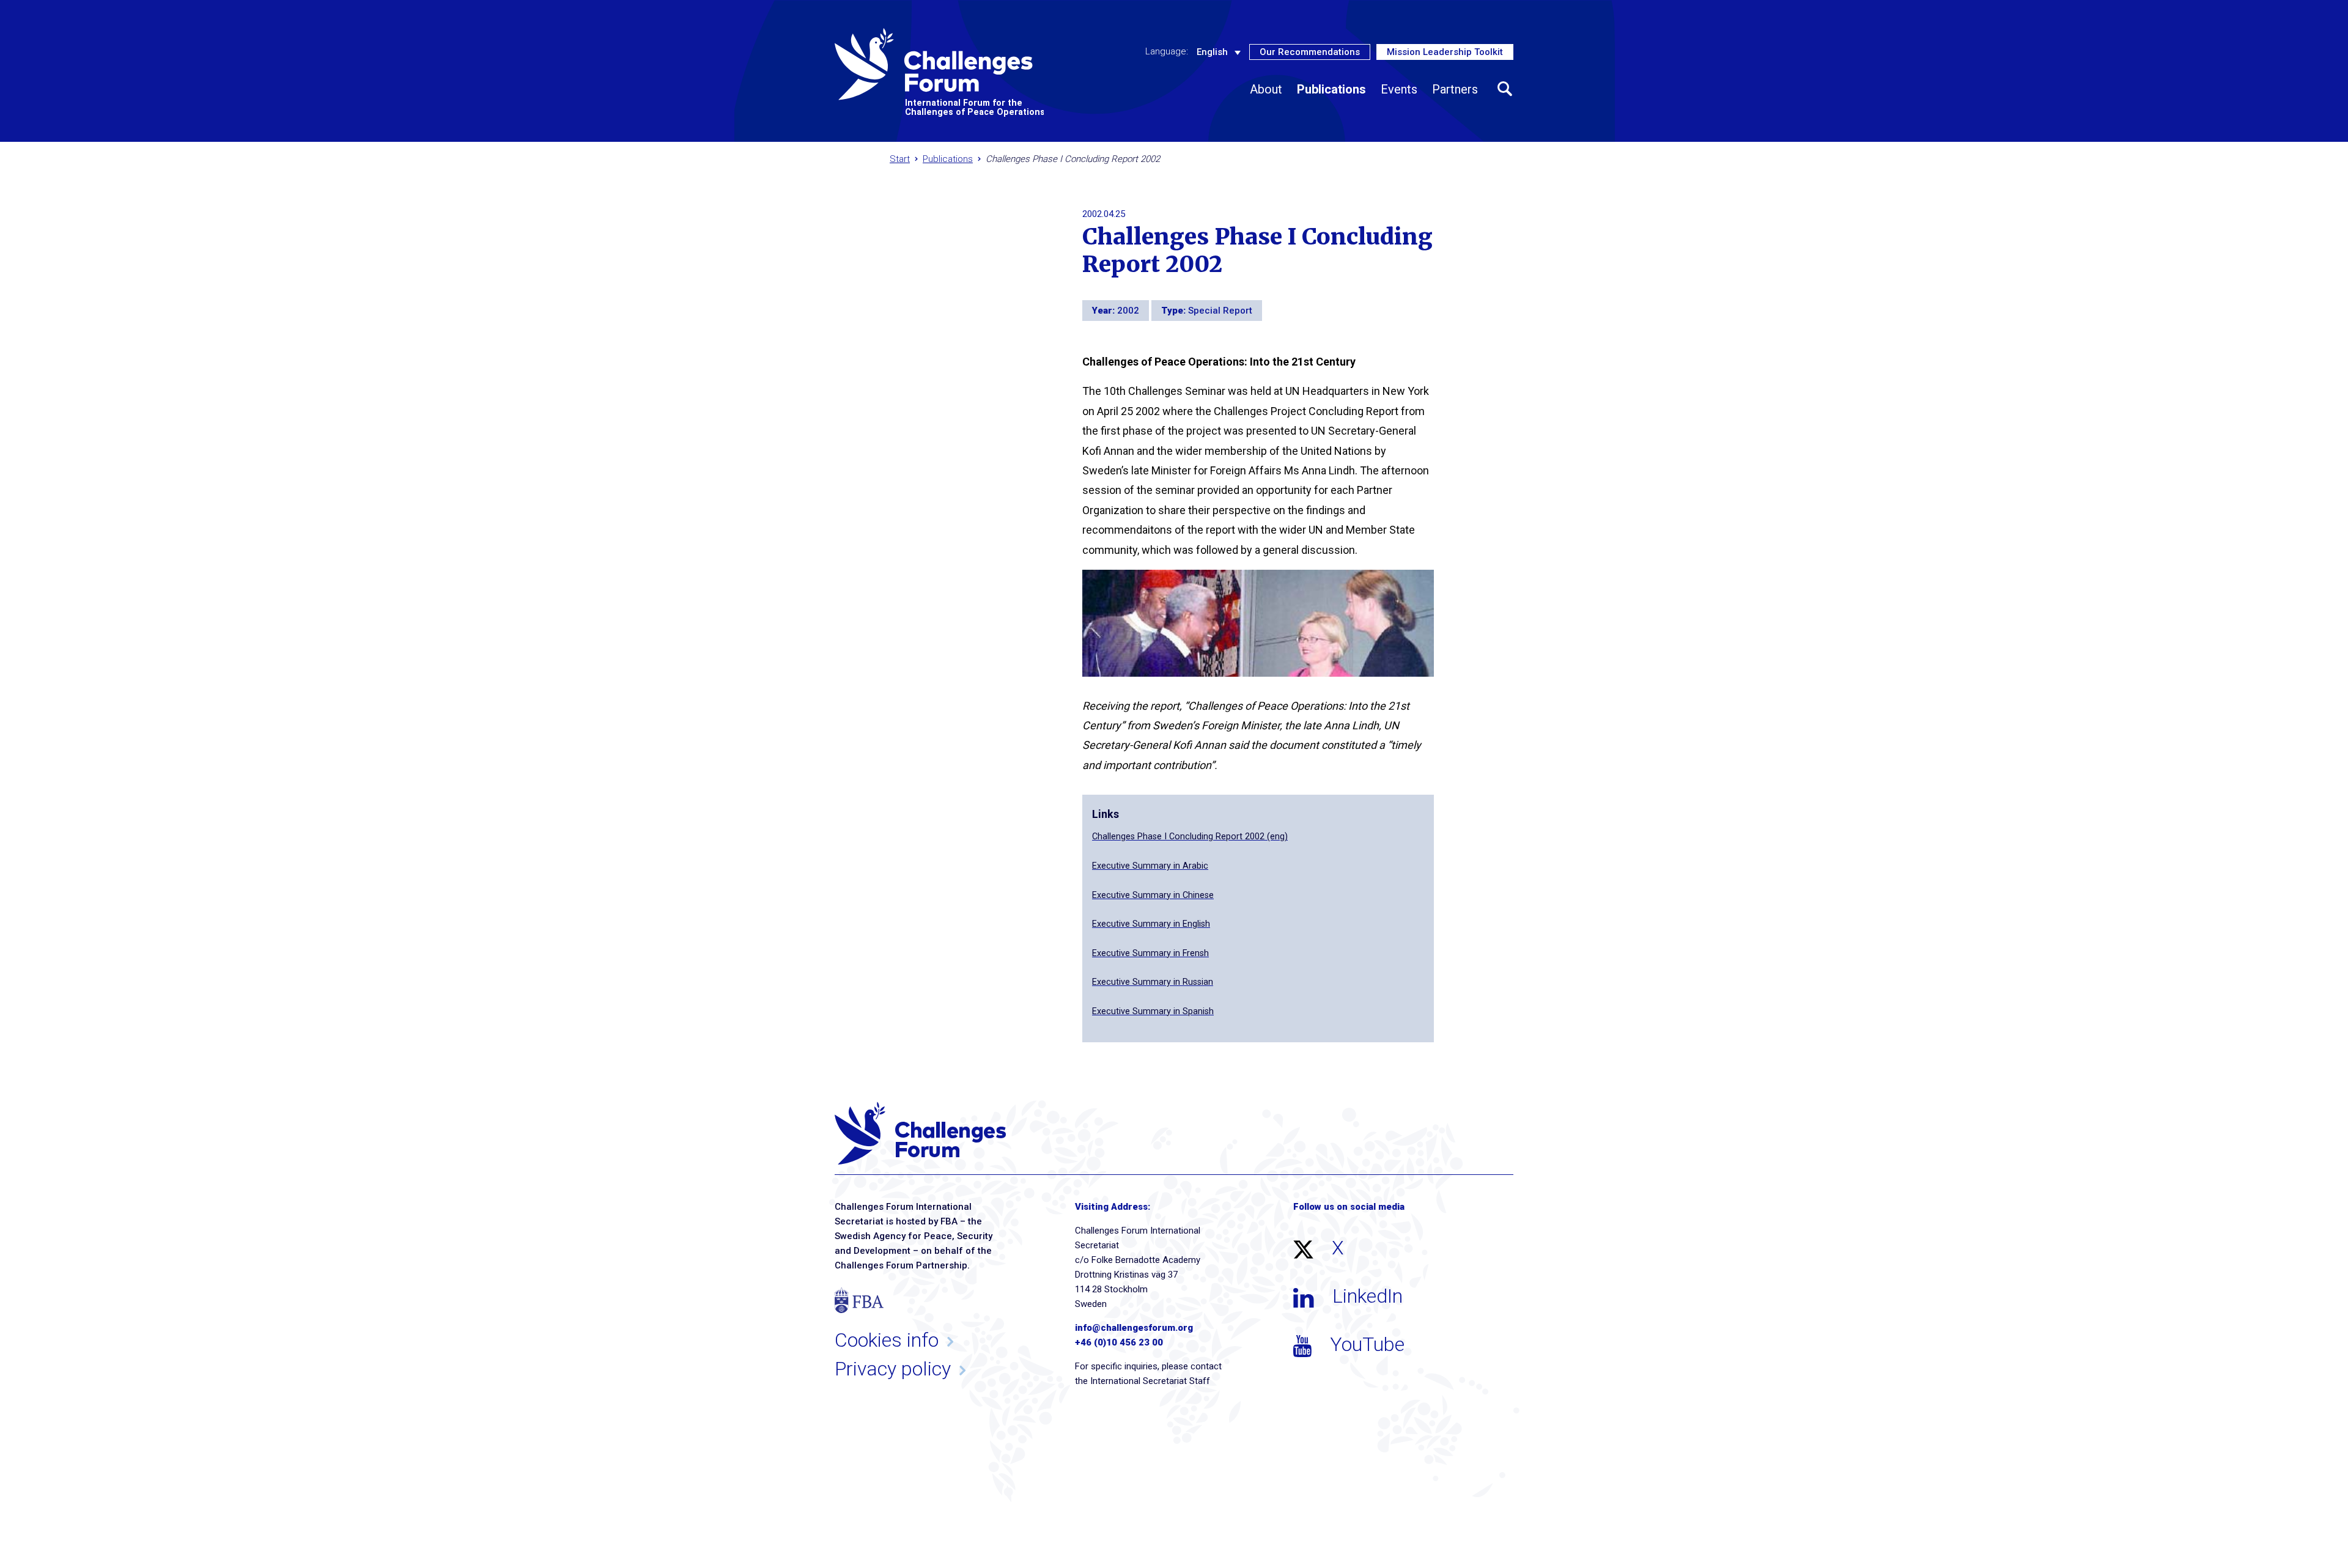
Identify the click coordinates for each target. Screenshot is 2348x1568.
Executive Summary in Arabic (1150, 866)
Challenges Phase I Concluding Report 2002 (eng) (1190, 837)
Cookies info (887, 1340)
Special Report (1220, 311)
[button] (1505, 89)
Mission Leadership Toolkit (1445, 52)
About (1266, 89)
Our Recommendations (1310, 52)
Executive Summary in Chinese (1153, 895)
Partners (1455, 89)
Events (1399, 89)
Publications (1331, 89)
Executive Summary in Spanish (1153, 1011)
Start (900, 159)
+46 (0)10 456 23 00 (1119, 1342)
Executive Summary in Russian (1153, 982)
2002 (1128, 311)
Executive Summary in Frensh (1150, 953)
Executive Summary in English (1151, 924)
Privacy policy (893, 1369)
